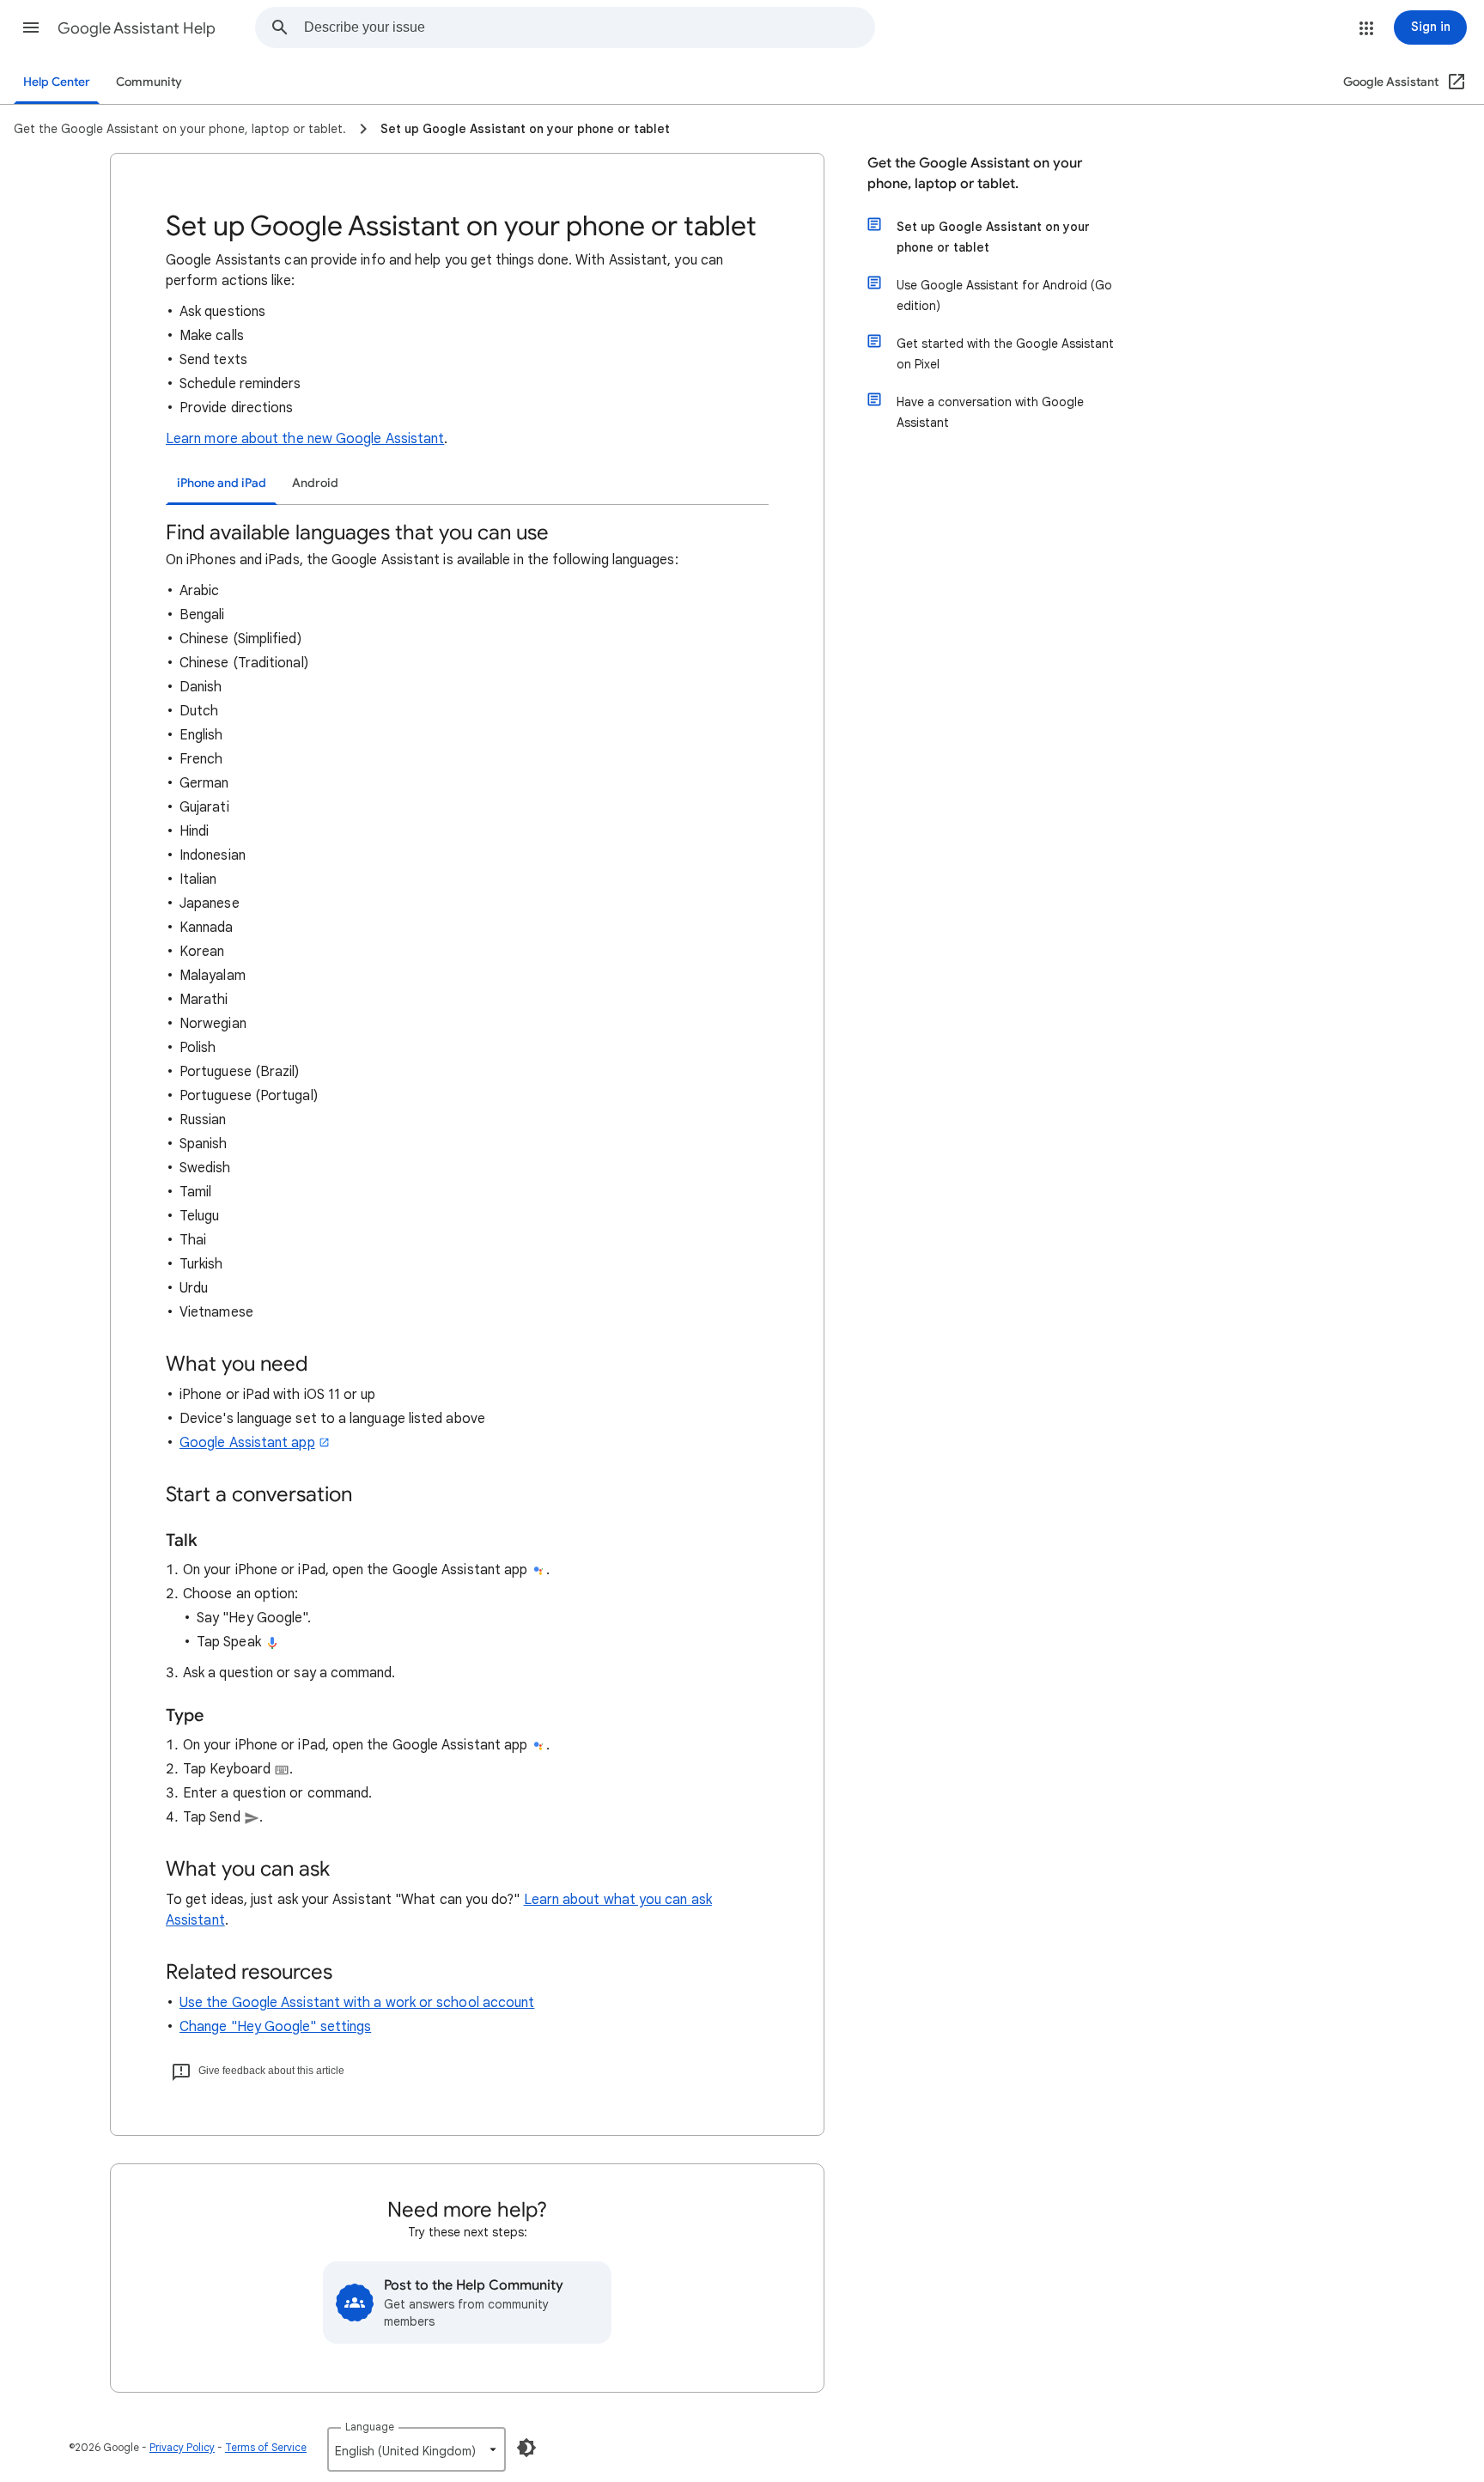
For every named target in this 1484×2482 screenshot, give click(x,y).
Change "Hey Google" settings (275, 2027)
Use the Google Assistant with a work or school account (357, 2003)
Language (370, 2427)
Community (149, 82)
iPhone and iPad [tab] (222, 483)
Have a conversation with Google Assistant (990, 412)
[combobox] (589, 27)
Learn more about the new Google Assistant (305, 439)
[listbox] (417, 2449)
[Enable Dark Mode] (526, 2448)
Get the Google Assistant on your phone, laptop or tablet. (975, 173)
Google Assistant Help (137, 28)
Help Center (57, 82)
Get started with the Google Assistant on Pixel (1005, 354)
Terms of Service (266, 2447)
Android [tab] (315, 483)
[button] (31, 27)
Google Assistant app (247, 1443)
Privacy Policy (182, 2447)
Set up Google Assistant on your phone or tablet (993, 237)
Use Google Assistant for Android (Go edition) (1004, 295)
